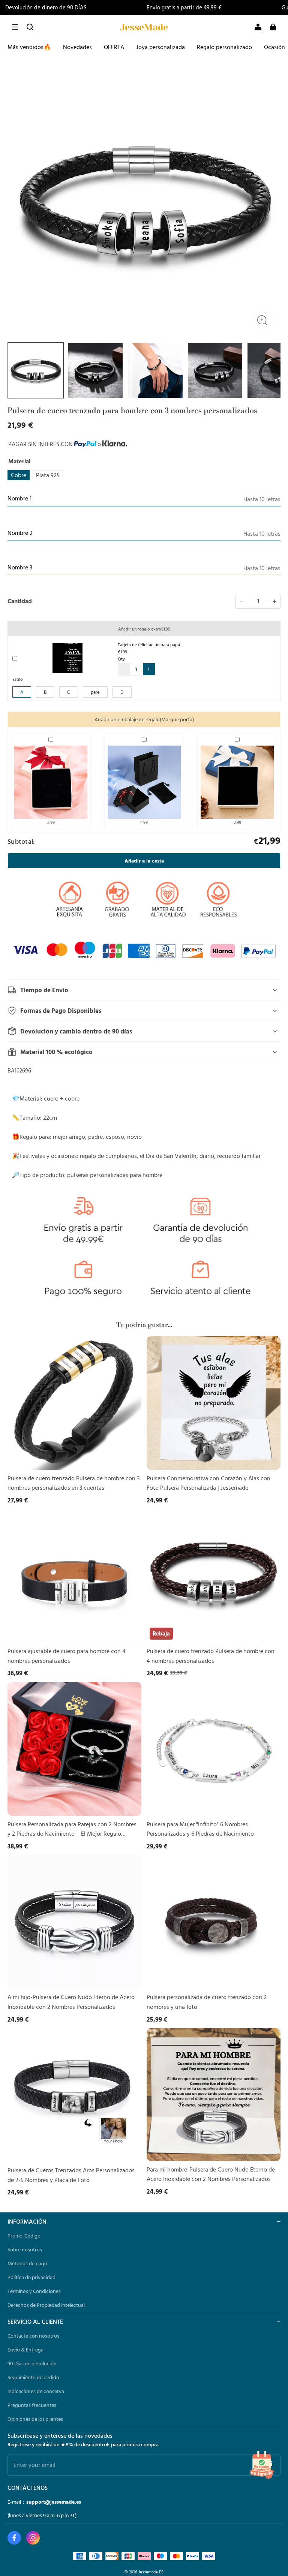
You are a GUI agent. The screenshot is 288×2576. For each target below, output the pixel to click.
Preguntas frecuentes (32, 2405)
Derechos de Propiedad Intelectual (46, 2305)
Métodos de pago (27, 2263)
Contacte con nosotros (33, 2336)
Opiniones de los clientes (35, 2419)
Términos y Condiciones (34, 2291)
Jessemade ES (151, 2572)
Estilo (18, 679)
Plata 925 (48, 475)
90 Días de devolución (32, 2363)
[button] (15, 27)
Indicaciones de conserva (36, 2391)
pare (95, 692)
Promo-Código (24, 2236)
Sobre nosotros (25, 2250)
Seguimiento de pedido (33, 2377)
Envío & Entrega (25, 2350)
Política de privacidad (31, 2277)
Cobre (19, 475)
